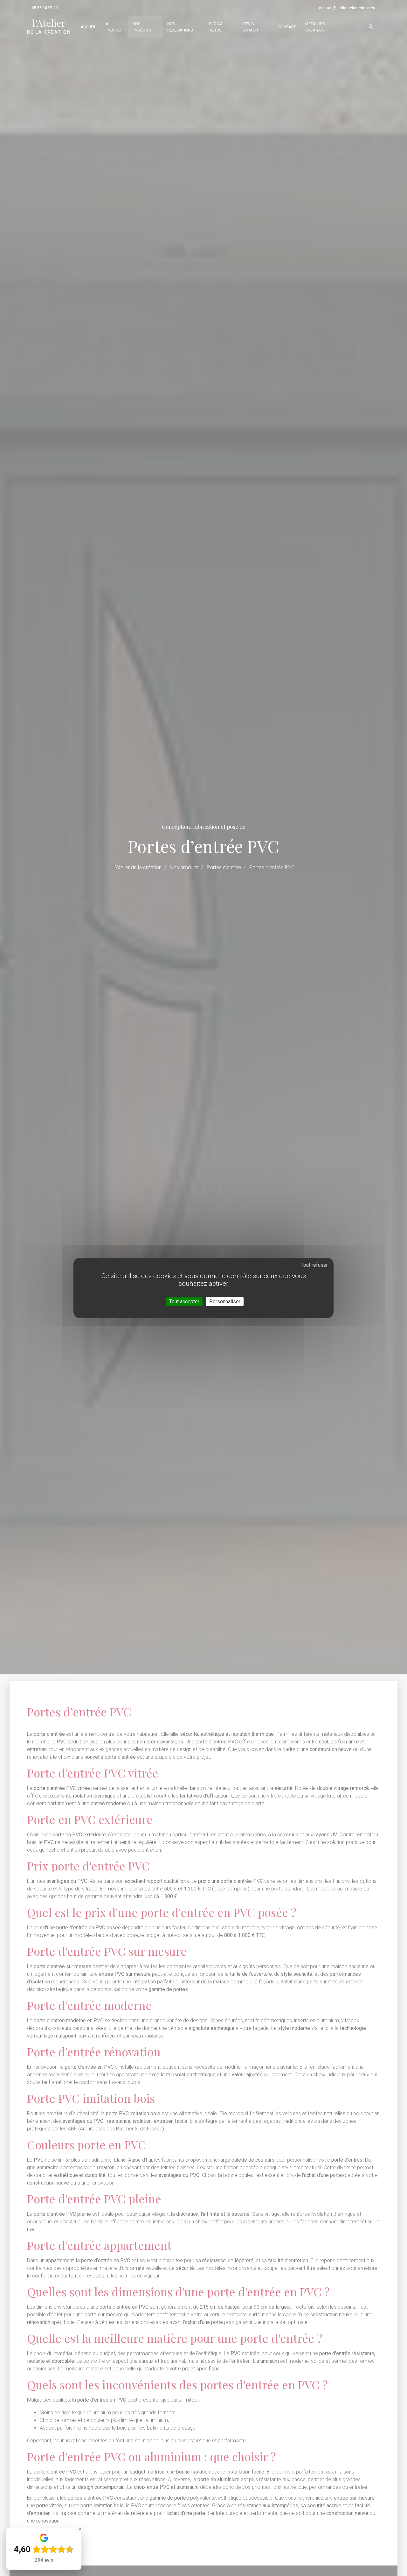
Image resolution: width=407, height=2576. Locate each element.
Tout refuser (314, 1265)
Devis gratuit (251, 27)
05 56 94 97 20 (45, 8)
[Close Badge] (80, 2529)
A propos (113, 27)
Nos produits (142, 27)
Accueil (88, 27)
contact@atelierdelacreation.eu (347, 8)
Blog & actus (216, 27)
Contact (287, 27)
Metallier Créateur (315, 27)
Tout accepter (184, 1302)
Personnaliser (225, 1302)
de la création (49, 26)
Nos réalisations (180, 27)
